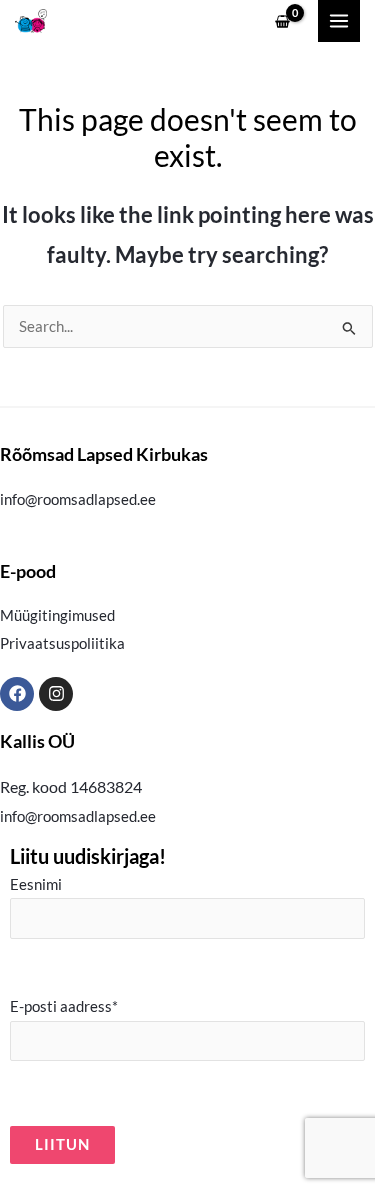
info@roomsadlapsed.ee (78, 499)
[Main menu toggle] (339, 21)
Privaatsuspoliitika (62, 643)
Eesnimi (36, 884)
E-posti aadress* (64, 1006)
